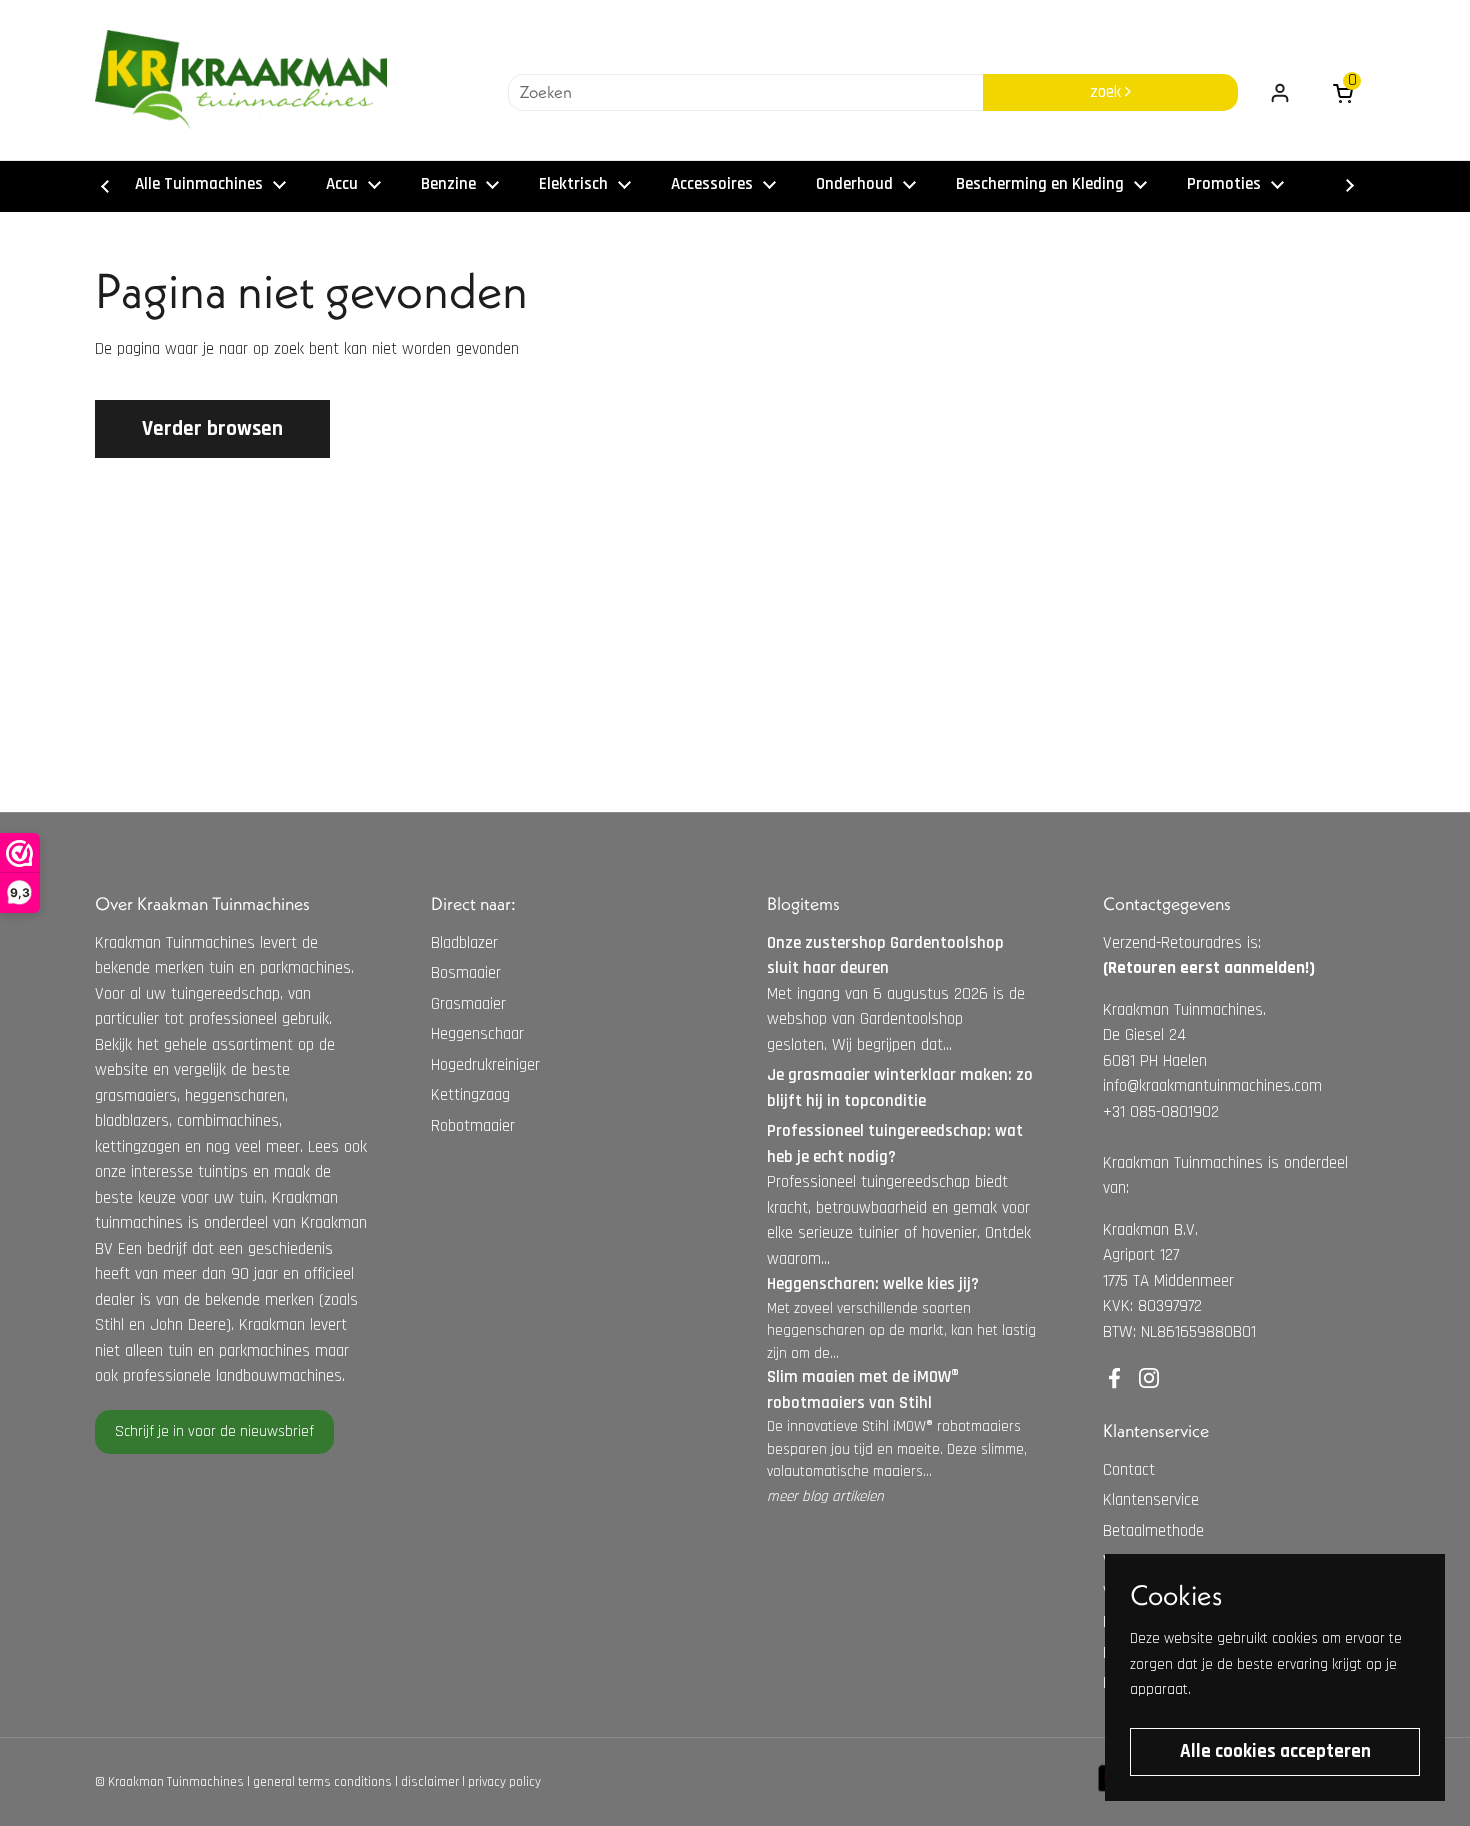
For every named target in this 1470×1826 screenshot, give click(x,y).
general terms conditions (322, 1782)
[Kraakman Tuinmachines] (241, 80)
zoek (1107, 92)
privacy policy (504, 1782)
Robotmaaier (473, 1126)
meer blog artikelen (825, 1496)
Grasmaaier (468, 1004)
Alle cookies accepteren (1275, 1751)
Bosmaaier (466, 973)
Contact (1129, 1470)
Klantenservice (1151, 1500)
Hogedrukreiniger (485, 1065)
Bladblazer (464, 943)
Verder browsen (212, 428)
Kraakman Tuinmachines (176, 1782)
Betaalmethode (1153, 1531)
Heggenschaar (477, 1034)
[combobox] (745, 93)
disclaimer (430, 1782)
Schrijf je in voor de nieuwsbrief (214, 1431)
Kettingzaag (470, 1095)
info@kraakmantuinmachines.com (1212, 1086)
